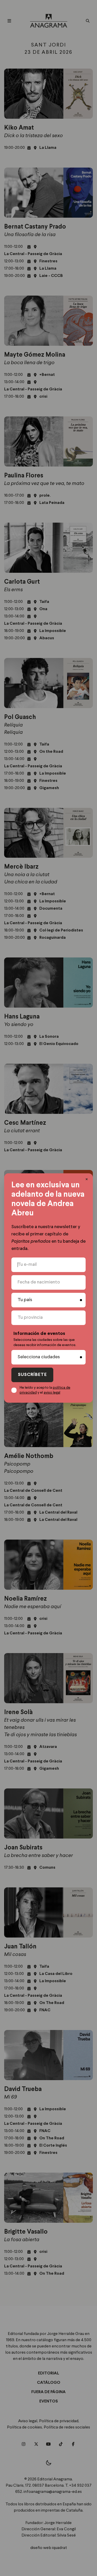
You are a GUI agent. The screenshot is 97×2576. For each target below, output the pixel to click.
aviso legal (52, 1393)
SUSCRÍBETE (32, 1375)
